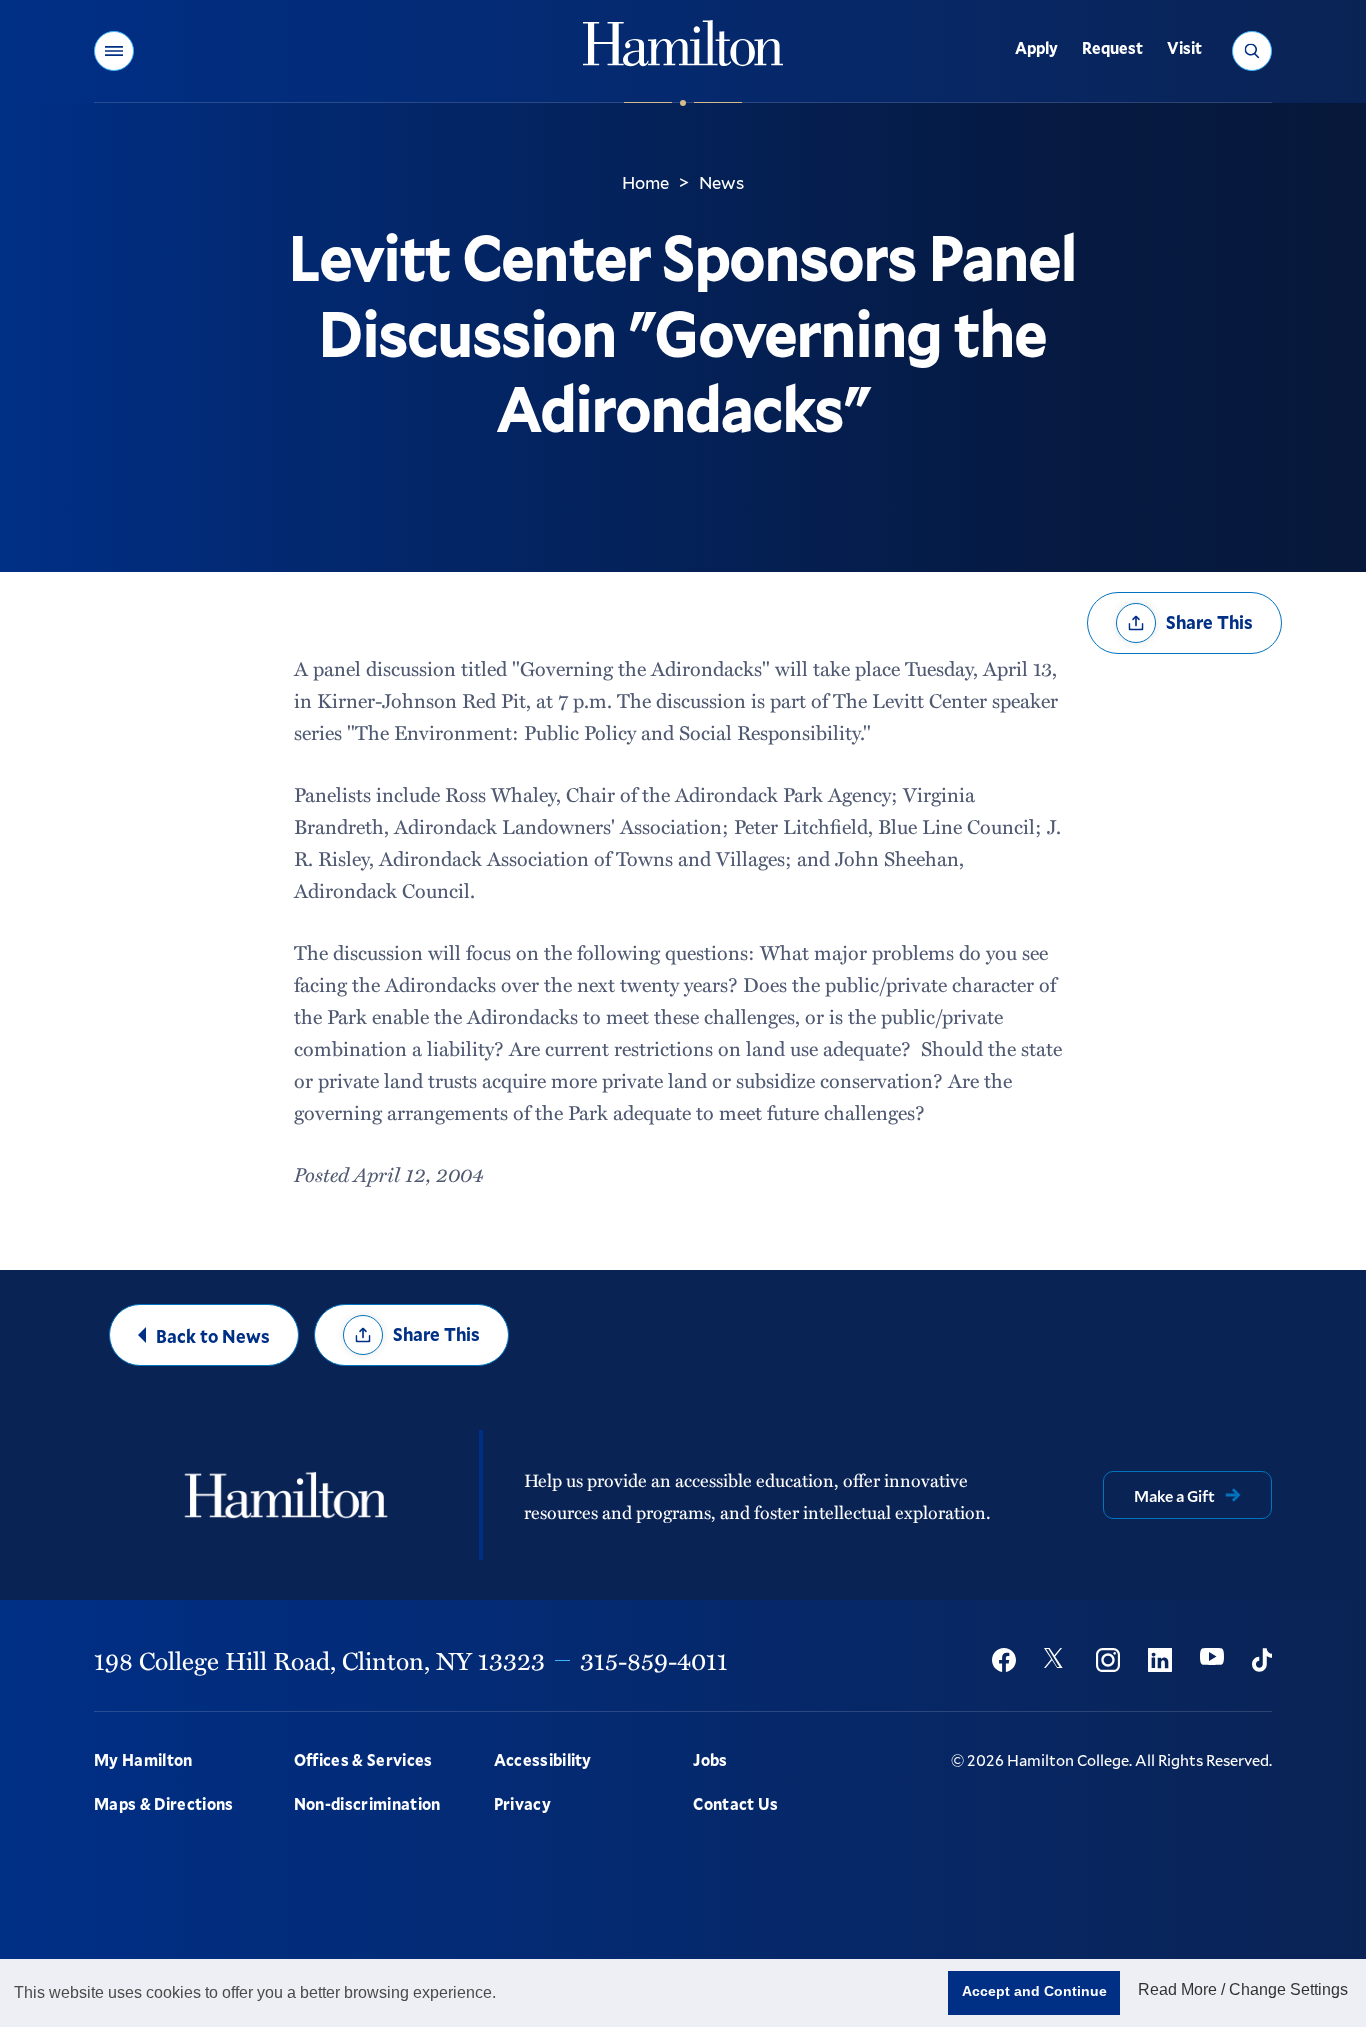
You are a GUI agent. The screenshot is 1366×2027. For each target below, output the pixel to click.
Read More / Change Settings (1243, 1989)
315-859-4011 (654, 1660)
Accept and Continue (1034, 1991)
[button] (114, 51)
